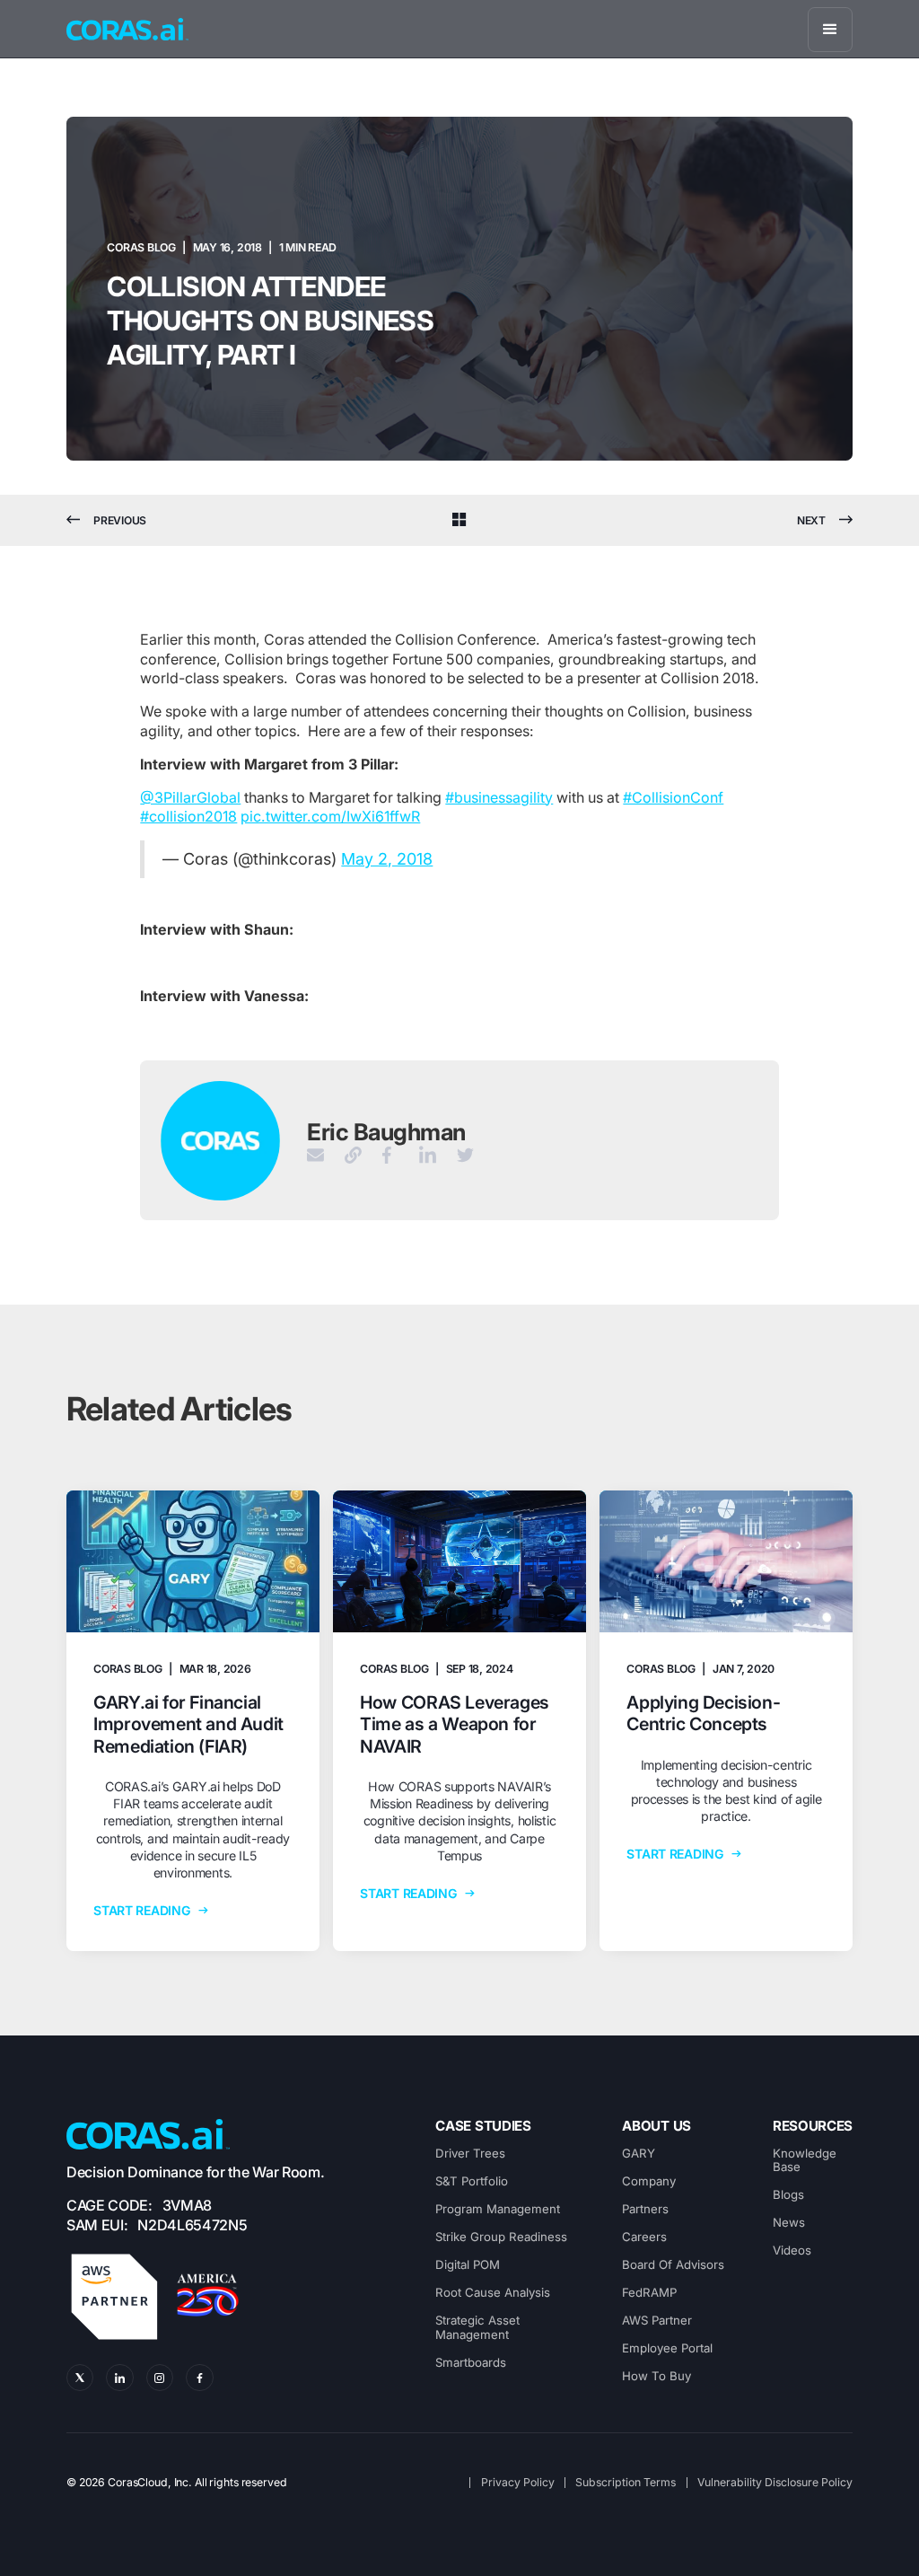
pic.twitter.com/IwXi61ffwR (330, 816)
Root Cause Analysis (493, 2293)
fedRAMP (649, 2293)
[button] (830, 30)
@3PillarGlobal (190, 797)
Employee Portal (667, 2348)
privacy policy (518, 2483)
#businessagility (499, 797)
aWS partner (657, 2321)
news (789, 2223)
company (649, 2181)
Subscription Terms (626, 2483)
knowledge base (805, 2161)
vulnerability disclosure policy (775, 2483)
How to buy (656, 2376)
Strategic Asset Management (477, 2328)
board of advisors (673, 2265)
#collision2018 (188, 816)
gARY (639, 2154)
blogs (788, 2195)
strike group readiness (501, 2237)
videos (792, 2251)
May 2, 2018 (387, 859)
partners (645, 2209)
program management (498, 2209)
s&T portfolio (472, 2181)
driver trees (470, 2154)
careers (644, 2237)
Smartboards (471, 2363)
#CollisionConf (673, 797)
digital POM (468, 2265)
